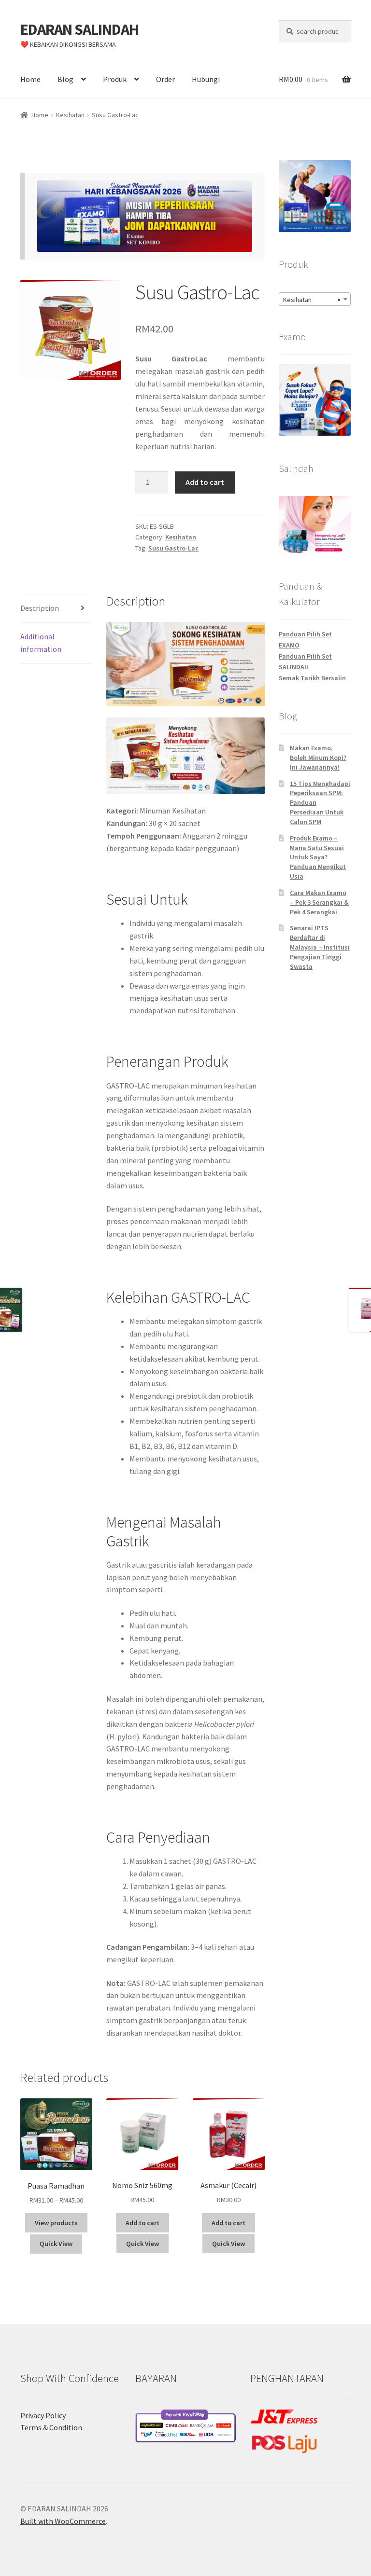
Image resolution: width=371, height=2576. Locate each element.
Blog (65, 79)
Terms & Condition (51, 2427)
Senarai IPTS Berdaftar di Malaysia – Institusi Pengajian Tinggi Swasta (320, 947)
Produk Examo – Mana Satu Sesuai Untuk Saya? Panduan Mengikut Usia (318, 857)
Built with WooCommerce (63, 2521)
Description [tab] (40, 608)
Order (165, 79)
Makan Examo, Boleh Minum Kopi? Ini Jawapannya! (318, 758)
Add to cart (205, 482)
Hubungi (206, 79)
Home (30, 79)
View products (56, 2223)
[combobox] (315, 299)
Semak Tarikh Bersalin (312, 678)
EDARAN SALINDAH (79, 29)
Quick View (56, 2244)
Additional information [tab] (41, 643)
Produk (115, 79)
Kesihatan (70, 115)
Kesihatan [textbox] (312, 300)
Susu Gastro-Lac (173, 548)
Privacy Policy (43, 2415)
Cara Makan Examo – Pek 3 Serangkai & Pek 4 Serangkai (319, 902)
